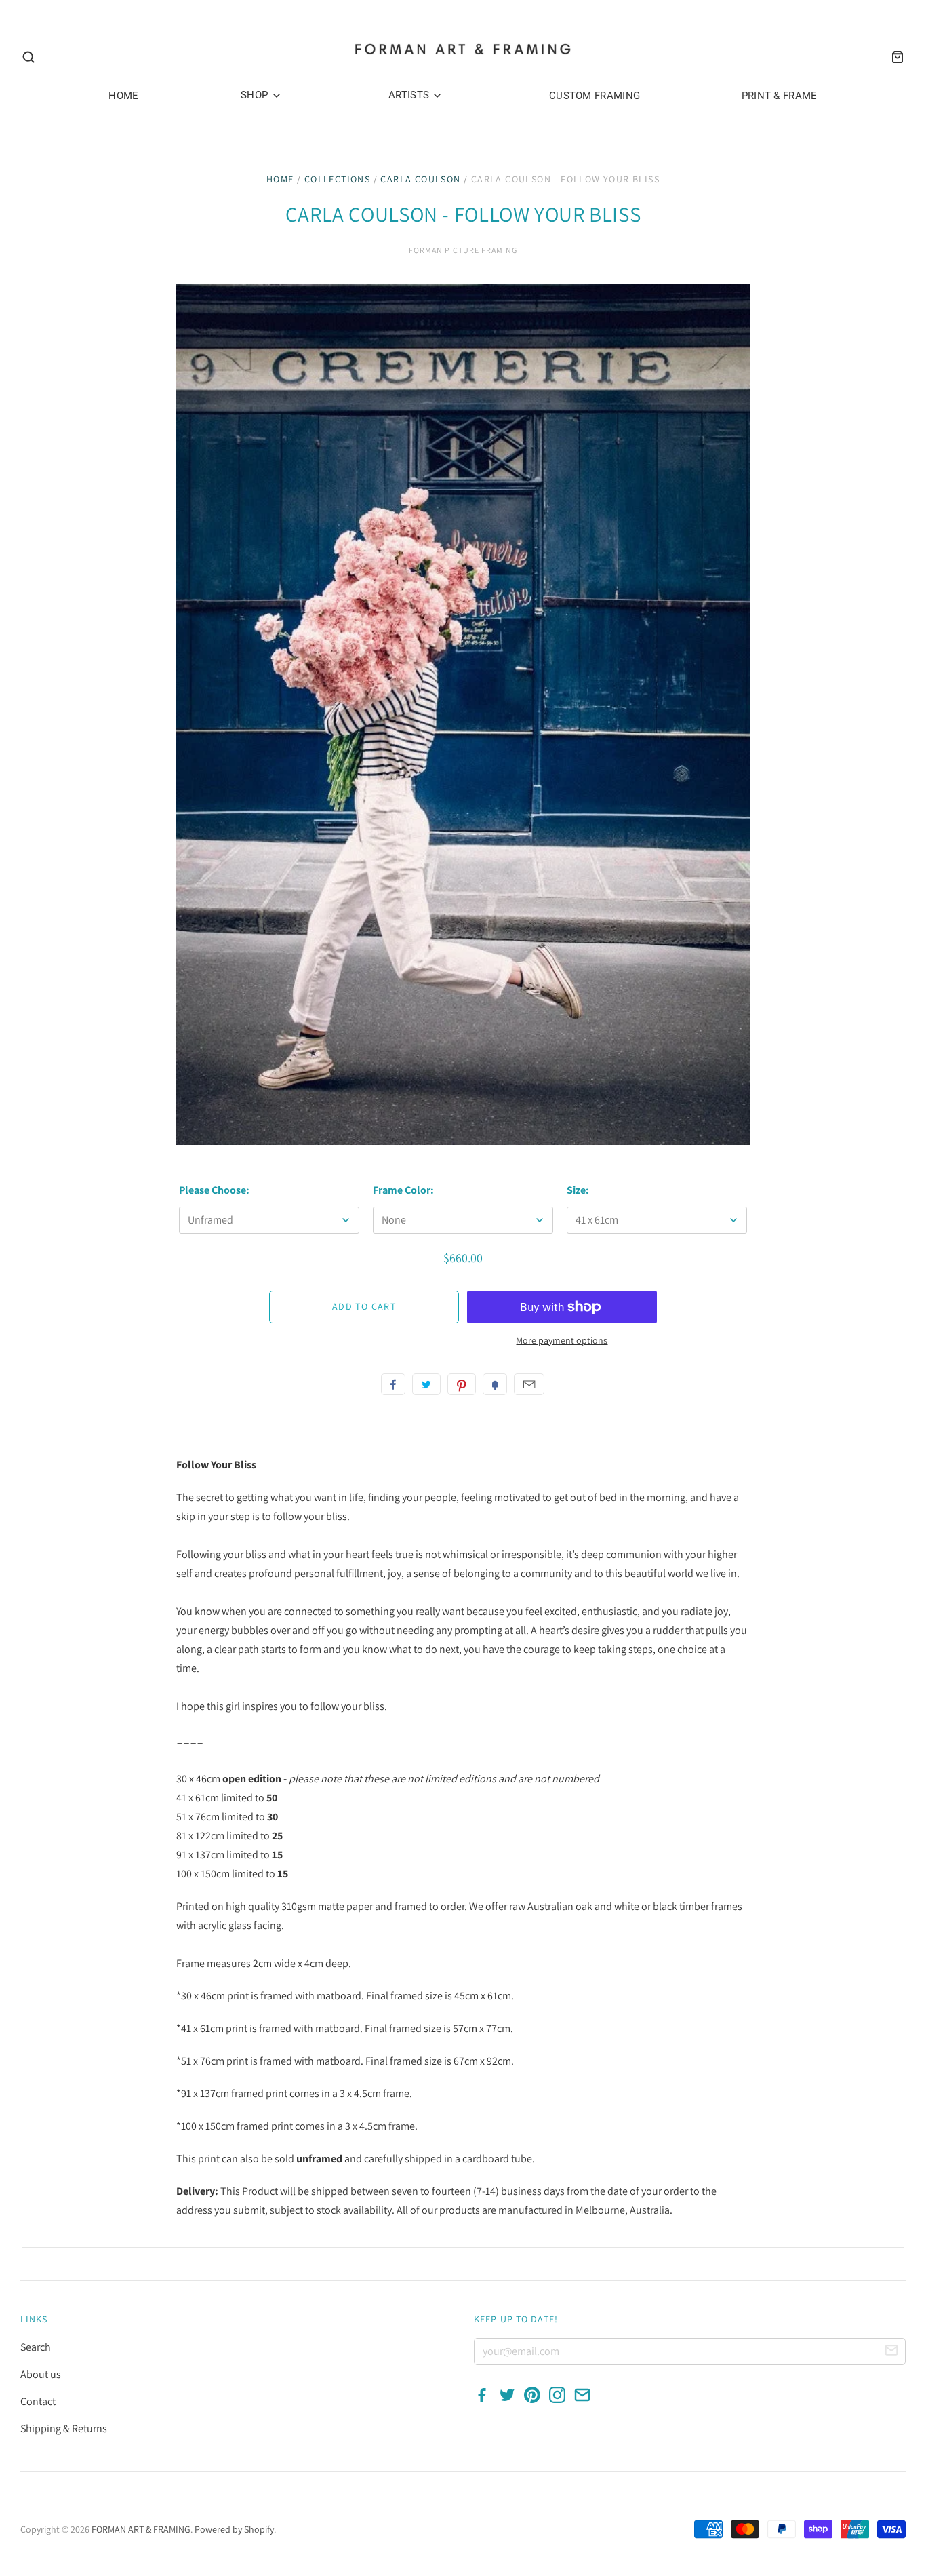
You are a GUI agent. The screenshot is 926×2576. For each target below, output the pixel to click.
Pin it (462, 1384)
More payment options (562, 1340)
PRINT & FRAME (780, 96)
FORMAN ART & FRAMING (141, 2529)
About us (41, 2374)
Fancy (495, 1384)
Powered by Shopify (234, 2529)
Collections (337, 179)
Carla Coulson (420, 179)
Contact (38, 2401)
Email (529, 1384)
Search (36, 2347)
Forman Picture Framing (463, 250)
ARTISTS (410, 95)
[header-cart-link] (893, 57)
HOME (123, 96)
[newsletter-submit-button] (891, 2352)
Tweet (426, 1384)
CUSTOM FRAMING (595, 96)
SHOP (256, 95)
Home (280, 179)
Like (393, 1384)
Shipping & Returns (64, 2428)
